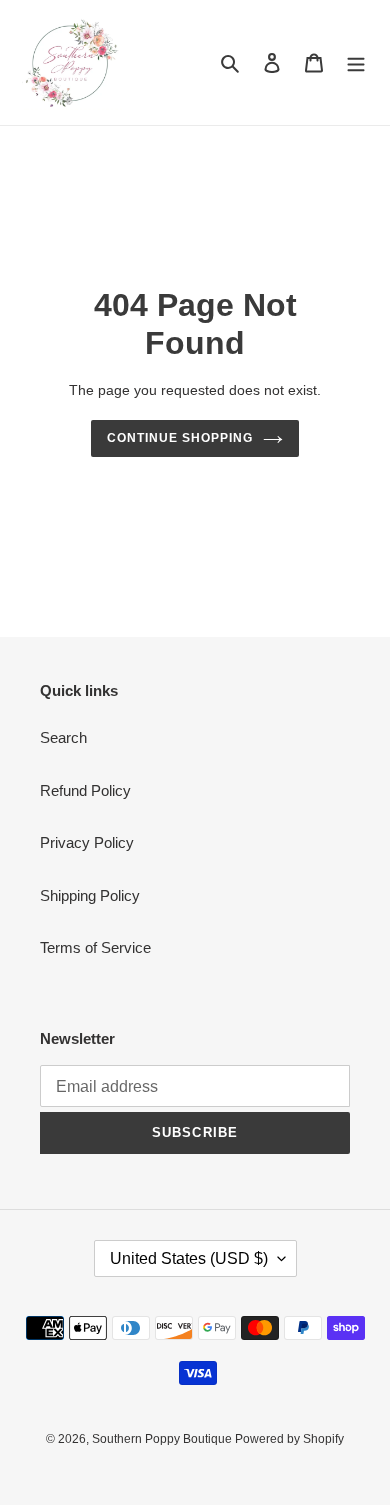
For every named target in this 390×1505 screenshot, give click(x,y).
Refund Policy (85, 790)
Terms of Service (95, 947)
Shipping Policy (90, 895)
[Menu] (356, 62)
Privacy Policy (87, 842)
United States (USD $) (189, 1258)
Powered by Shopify (289, 1439)
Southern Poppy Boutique (163, 1439)
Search (63, 737)
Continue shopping (180, 438)
